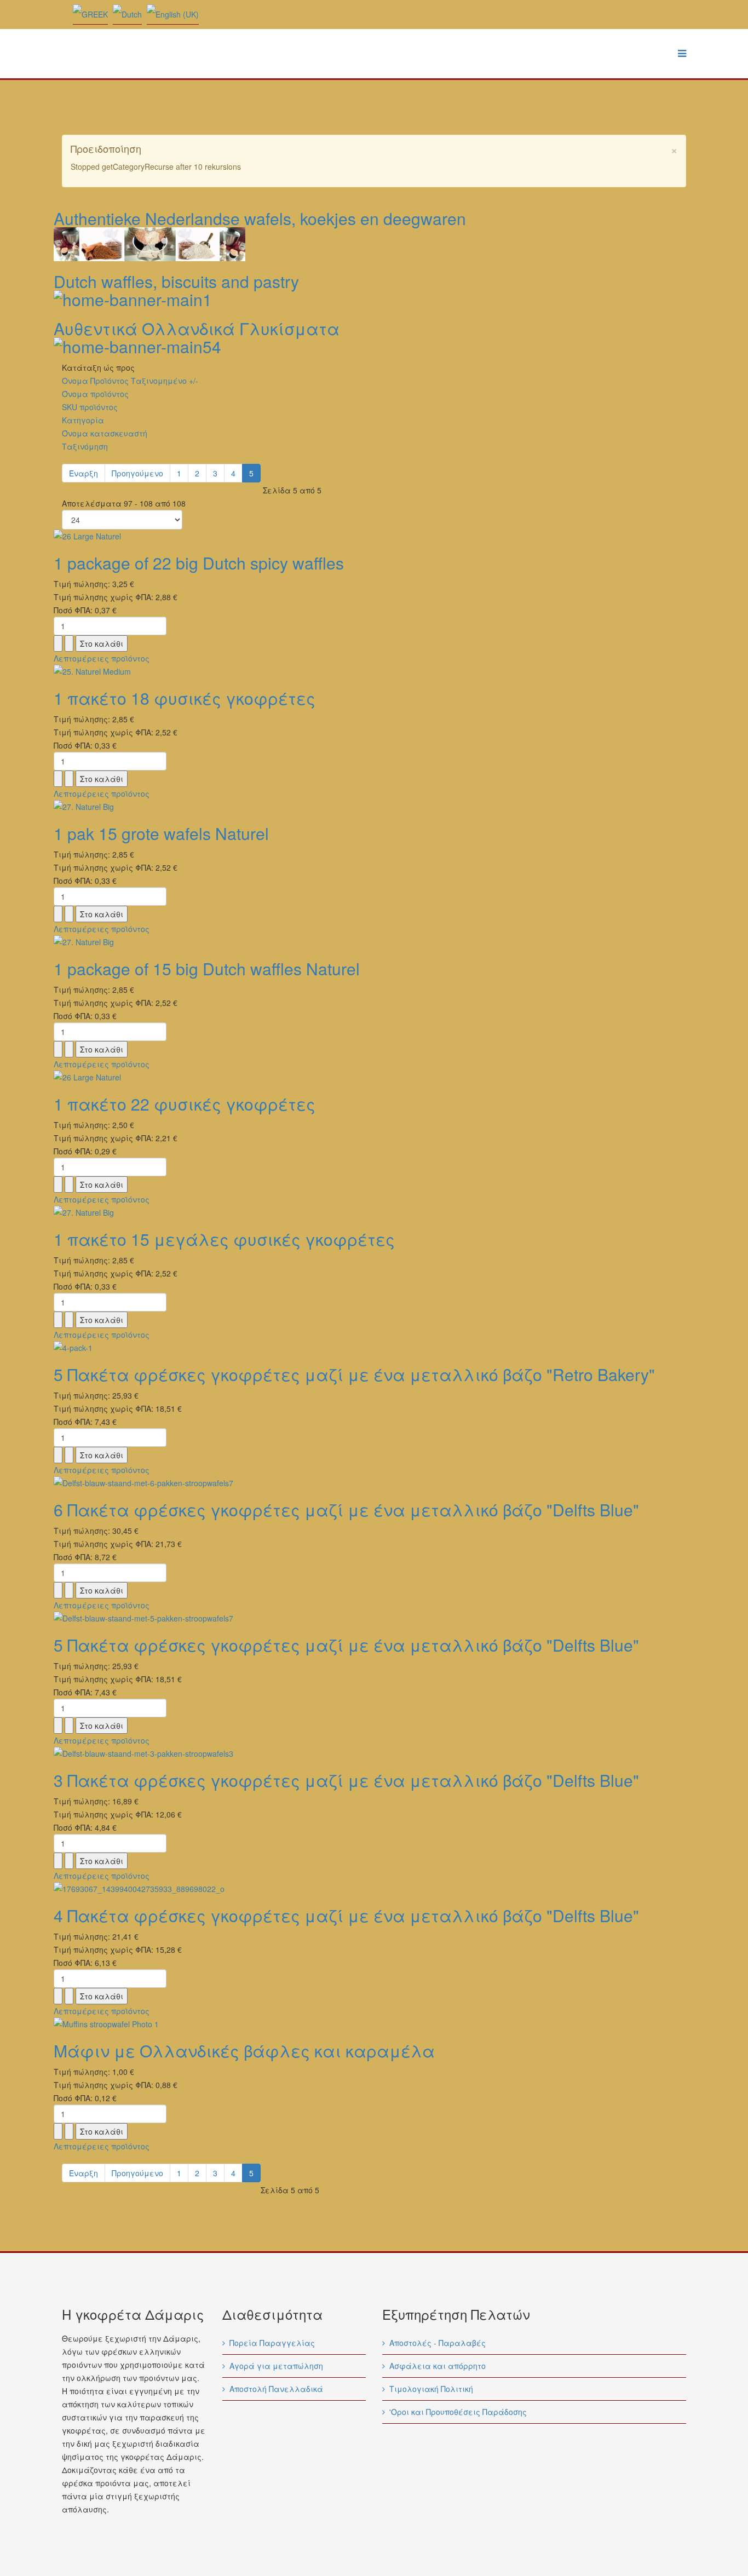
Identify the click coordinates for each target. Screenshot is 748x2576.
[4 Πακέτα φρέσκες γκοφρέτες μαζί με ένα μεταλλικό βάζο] (374, 1889)
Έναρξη (84, 473)
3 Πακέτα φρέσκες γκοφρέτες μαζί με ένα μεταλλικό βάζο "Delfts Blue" (346, 1780)
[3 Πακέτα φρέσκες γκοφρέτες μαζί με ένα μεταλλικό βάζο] (374, 1753)
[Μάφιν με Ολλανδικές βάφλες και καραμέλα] (374, 2024)
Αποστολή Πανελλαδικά (276, 2389)
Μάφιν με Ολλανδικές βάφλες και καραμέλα (244, 2051)
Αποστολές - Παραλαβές (438, 2343)
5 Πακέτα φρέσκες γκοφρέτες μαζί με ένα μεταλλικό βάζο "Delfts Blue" (346, 1645)
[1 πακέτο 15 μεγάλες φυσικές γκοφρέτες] (374, 1212)
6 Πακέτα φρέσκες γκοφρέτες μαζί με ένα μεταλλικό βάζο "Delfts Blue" (346, 1510)
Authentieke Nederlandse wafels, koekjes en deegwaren (260, 218)
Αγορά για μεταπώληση (276, 2366)
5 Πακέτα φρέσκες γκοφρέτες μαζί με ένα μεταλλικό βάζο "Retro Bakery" (354, 1374)
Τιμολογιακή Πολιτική (431, 2389)
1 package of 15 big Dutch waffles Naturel (207, 968)
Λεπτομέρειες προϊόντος (102, 658)
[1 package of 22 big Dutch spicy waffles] (374, 536)
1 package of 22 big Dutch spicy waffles (199, 563)
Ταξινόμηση (85, 446)
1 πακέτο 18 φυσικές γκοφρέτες (185, 698)
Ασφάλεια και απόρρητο (438, 2366)
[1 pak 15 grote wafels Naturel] (374, 807)
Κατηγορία (83, 420)
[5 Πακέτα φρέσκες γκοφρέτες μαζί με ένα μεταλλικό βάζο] (374, 1348)
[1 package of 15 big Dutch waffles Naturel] (374, 942)
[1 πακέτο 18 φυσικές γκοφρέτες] (374, 671)
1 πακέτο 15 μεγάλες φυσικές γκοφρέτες (224, 1239)
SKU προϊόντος (90, 407)
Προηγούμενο (137, 473)
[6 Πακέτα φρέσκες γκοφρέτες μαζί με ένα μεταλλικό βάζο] (374, 1483)
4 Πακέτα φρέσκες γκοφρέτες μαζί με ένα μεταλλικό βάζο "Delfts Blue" (346, 1915)
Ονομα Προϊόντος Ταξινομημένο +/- (130, 381)
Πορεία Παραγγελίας (272, 2343)
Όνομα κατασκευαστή (105, 433)
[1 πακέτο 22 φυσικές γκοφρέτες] (374, 1077)
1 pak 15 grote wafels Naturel (161, 833)
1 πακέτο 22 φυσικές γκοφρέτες (185, 1104)
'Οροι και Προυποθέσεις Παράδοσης (458, 2412)
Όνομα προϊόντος (95, 394)
